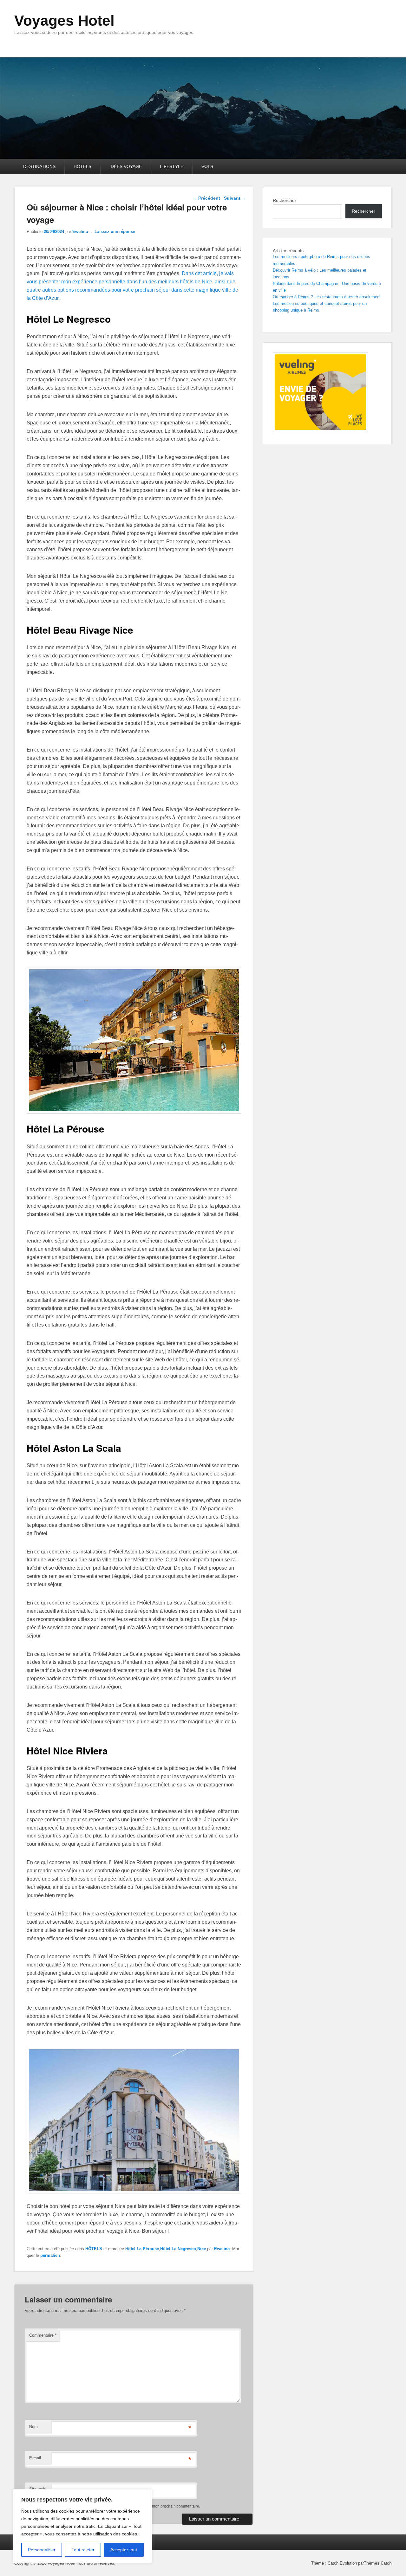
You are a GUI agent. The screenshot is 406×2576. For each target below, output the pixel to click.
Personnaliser (42, 2550)
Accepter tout (124, 2550)
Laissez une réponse (115, 232)
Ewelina (80, 232)
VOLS (207, 166)
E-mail (35, 2458)
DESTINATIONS (39, 166)
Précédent (206, 198)
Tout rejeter (83, 2550)
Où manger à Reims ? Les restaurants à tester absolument (327, 297)
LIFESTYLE (172, 166)
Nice (202, 2249)
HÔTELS (82, 166)
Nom (33, 2427)
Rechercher (285, 200)
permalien (50, 2255)
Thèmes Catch (378, 2563)
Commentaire (43, 2335)
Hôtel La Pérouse (142, 2249)
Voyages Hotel (64, 21)
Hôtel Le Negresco (178, 2249)
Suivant (235, 198)
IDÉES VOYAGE (126, 166)
